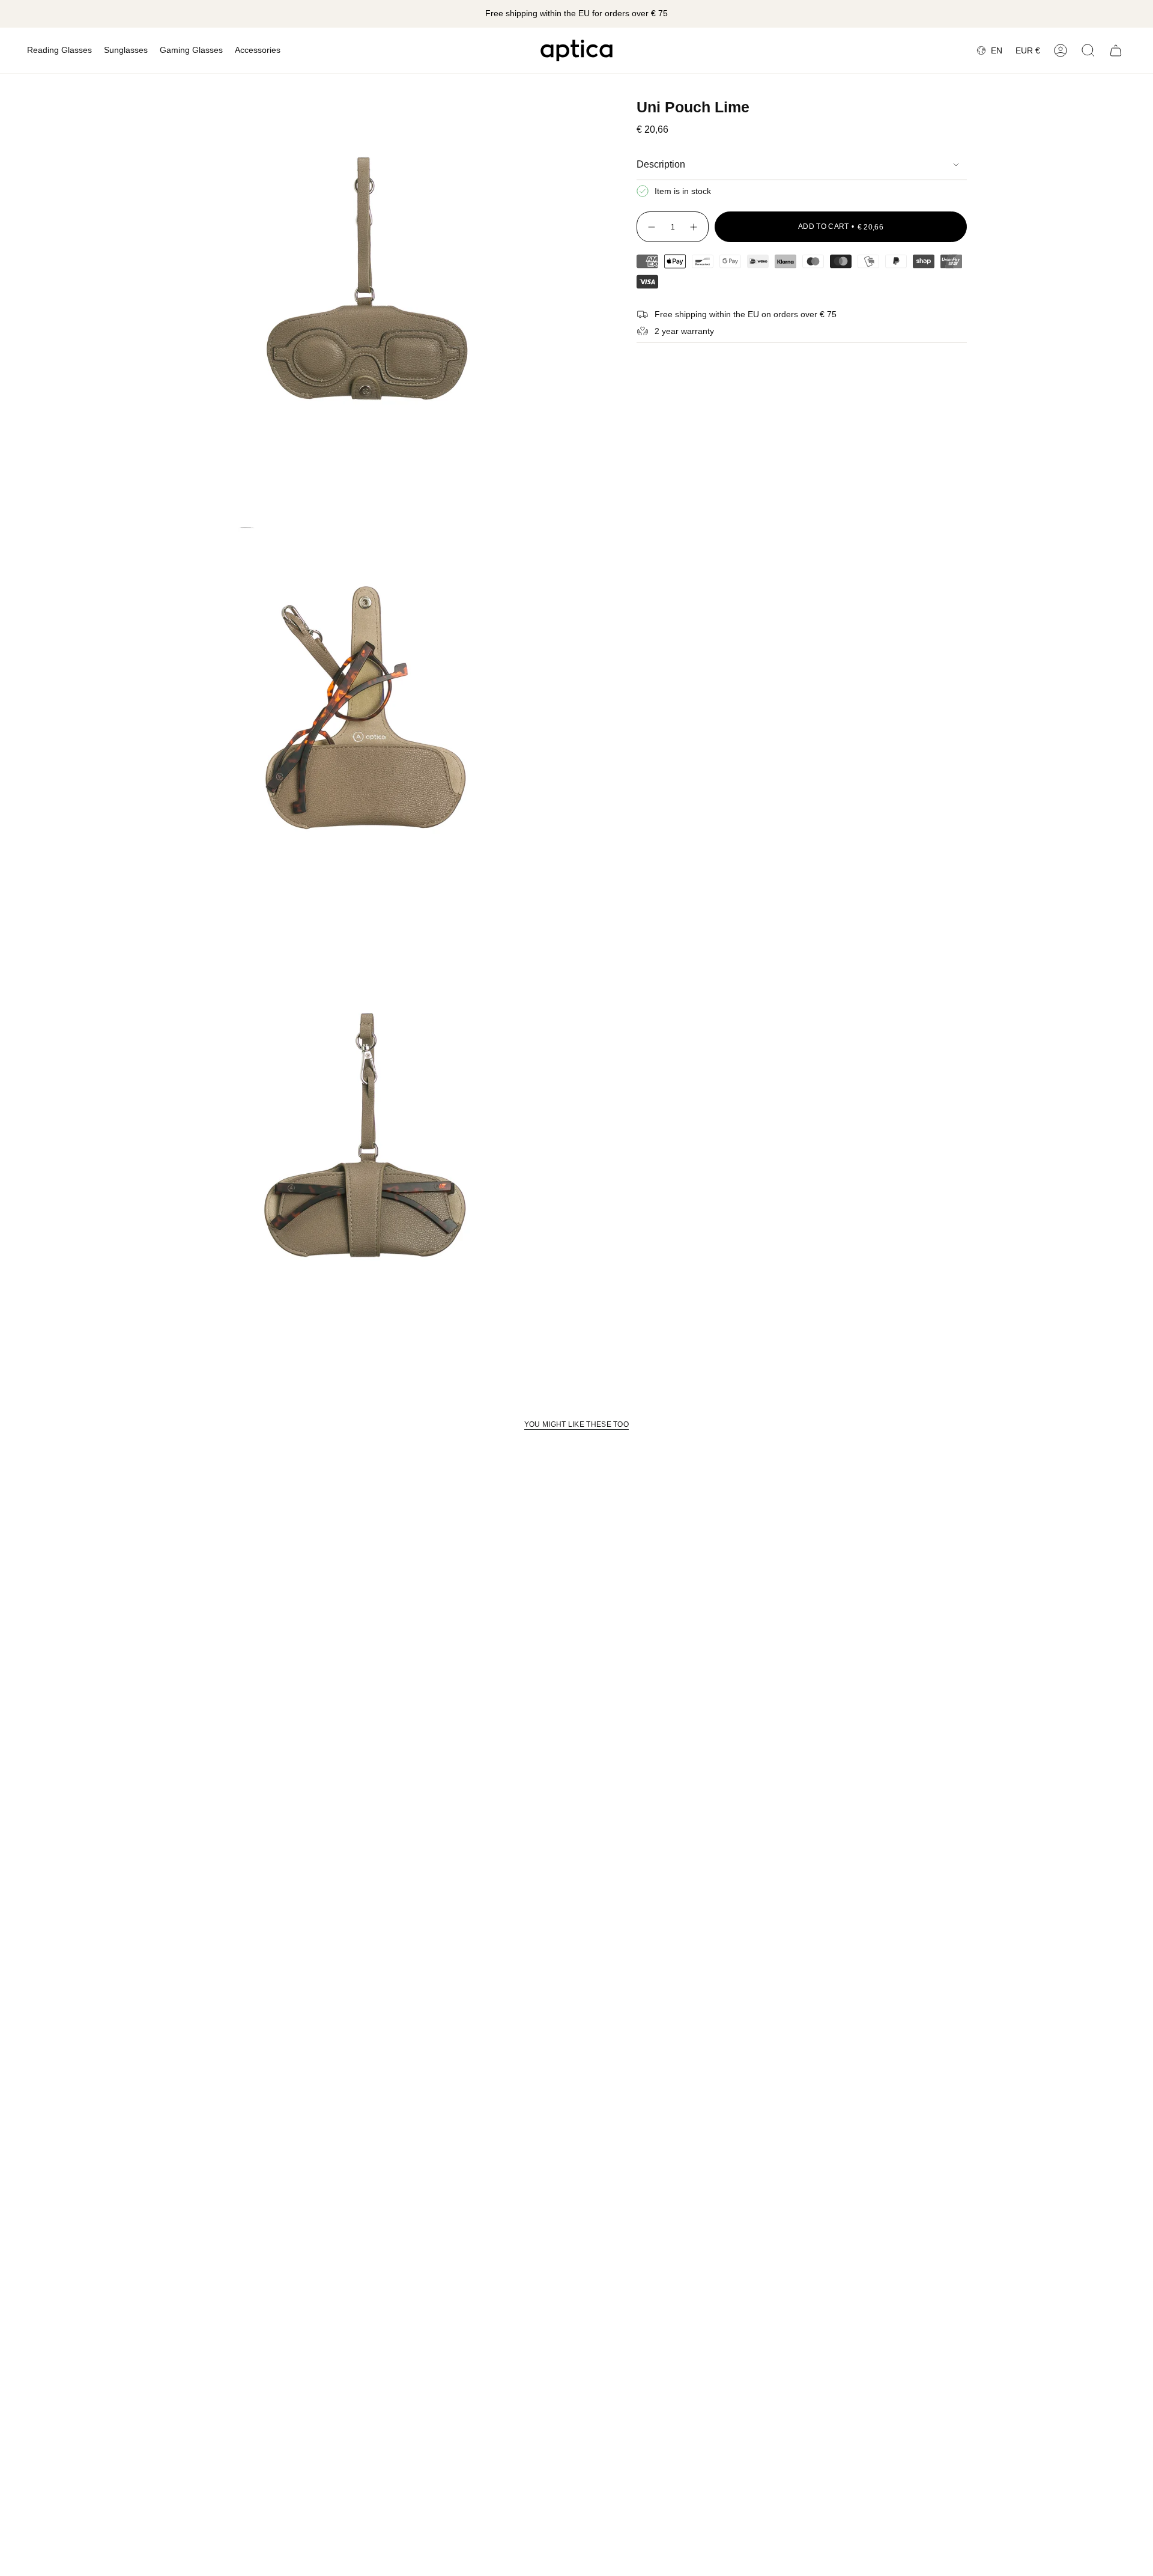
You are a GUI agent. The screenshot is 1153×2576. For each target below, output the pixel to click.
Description (661, 164)
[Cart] (1116, 50)
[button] (59, 50)
